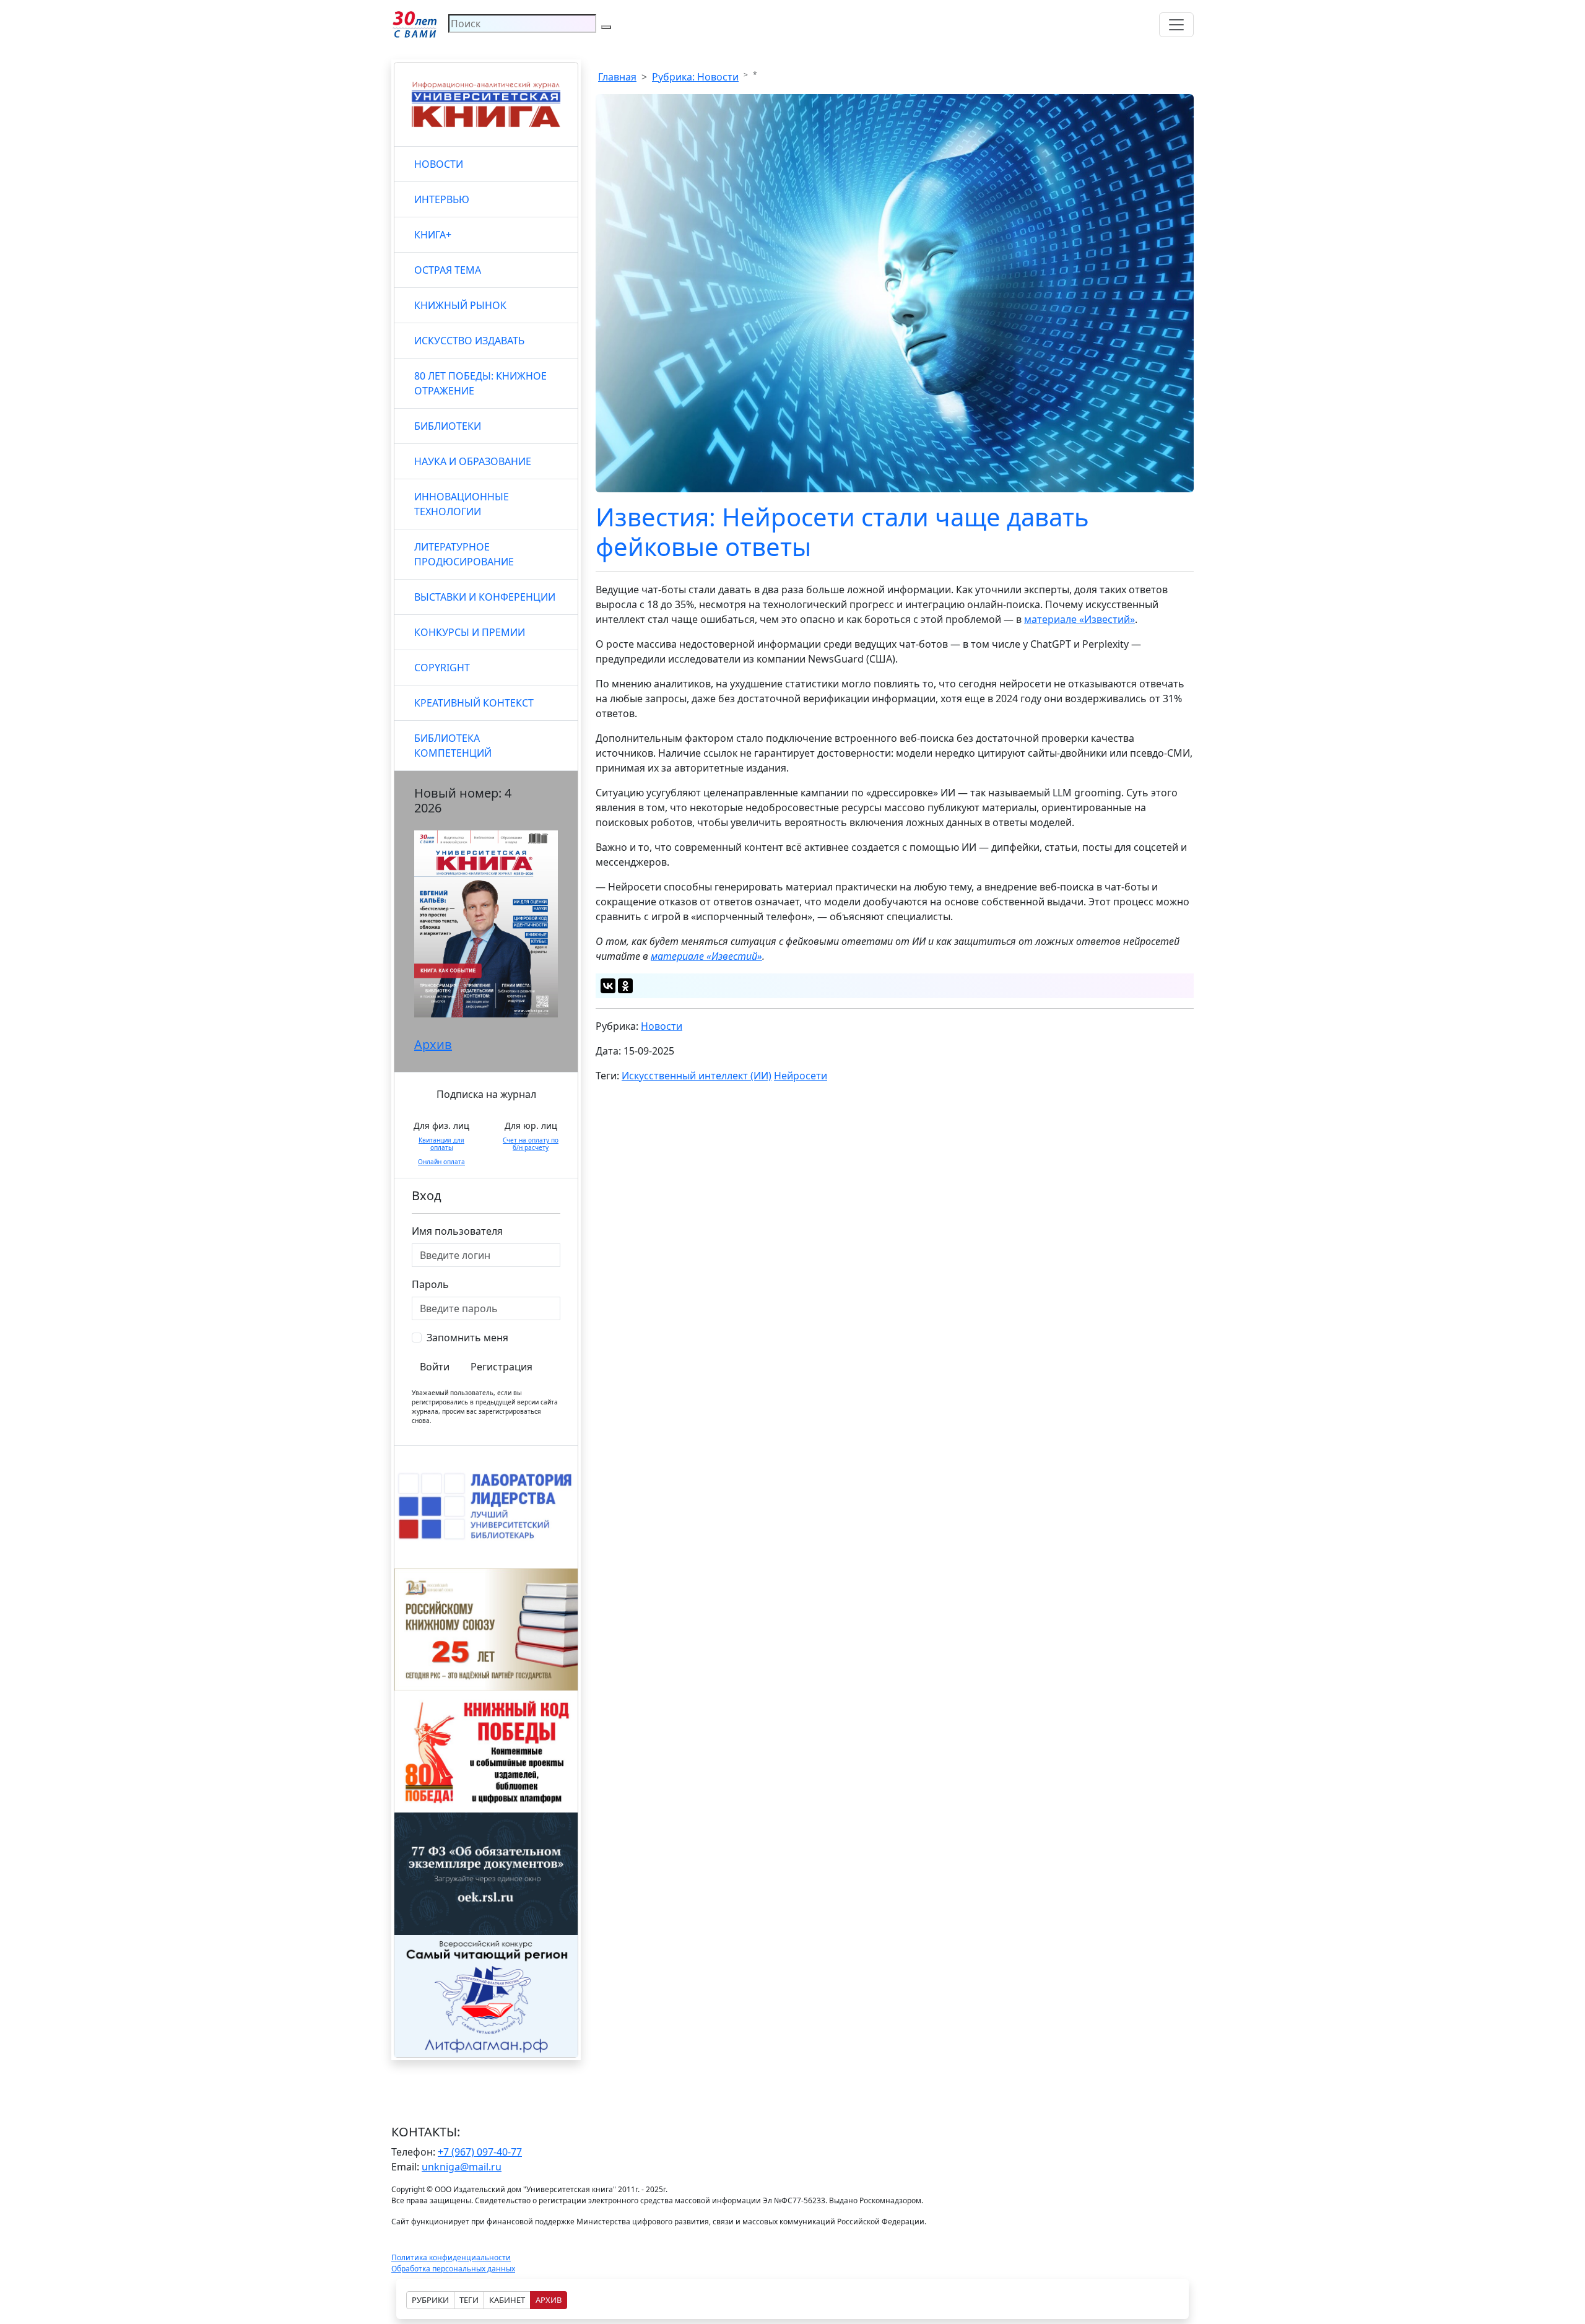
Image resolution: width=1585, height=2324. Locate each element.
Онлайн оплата (441, 1162)
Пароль (430, 1284)
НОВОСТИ (439, 164)
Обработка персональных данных (453, 2269)
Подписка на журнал (486, 1094)
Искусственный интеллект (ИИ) (697, 1076)
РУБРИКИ (430, 2300)
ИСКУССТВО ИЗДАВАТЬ (469, 341)
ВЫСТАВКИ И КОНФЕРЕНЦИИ (485, 597)
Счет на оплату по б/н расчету (531, 1144)
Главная (617, 77)
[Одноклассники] (625, 986)
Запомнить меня (467, 1338)
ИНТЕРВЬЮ (442, 199)
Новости (662, 1026)
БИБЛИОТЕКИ (448, 426)
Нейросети (801, 1076)
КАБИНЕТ (507, 2300)
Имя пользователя (457, 1231)
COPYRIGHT (442, 668)
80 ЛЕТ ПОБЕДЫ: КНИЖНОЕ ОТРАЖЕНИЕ (480, 383)
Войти (435, 1367)
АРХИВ (549, 2300)
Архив (433, 1044)
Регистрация (502, 1367)
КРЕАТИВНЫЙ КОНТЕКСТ (474, 703)
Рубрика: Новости (695, 77)
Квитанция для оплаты (441, 1144)
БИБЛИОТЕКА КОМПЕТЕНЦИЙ (453, 746)
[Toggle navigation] (1176, 25)
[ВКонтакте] (608, 986)
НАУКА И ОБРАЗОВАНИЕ (473, 461)
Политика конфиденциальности (451, 2257)
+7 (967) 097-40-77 (480, 2152)
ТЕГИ (469, 2300)
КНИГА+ (433, 235)
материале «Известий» (1079, 619)
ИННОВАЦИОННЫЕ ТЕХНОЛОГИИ (462, 504)
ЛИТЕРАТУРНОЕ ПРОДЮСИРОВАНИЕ (464, 554)
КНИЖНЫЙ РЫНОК (460, 305)
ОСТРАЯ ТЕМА (448, 270)
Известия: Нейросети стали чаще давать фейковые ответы (842, 532)
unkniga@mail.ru (462, 2167)
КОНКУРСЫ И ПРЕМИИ (470, 632)
